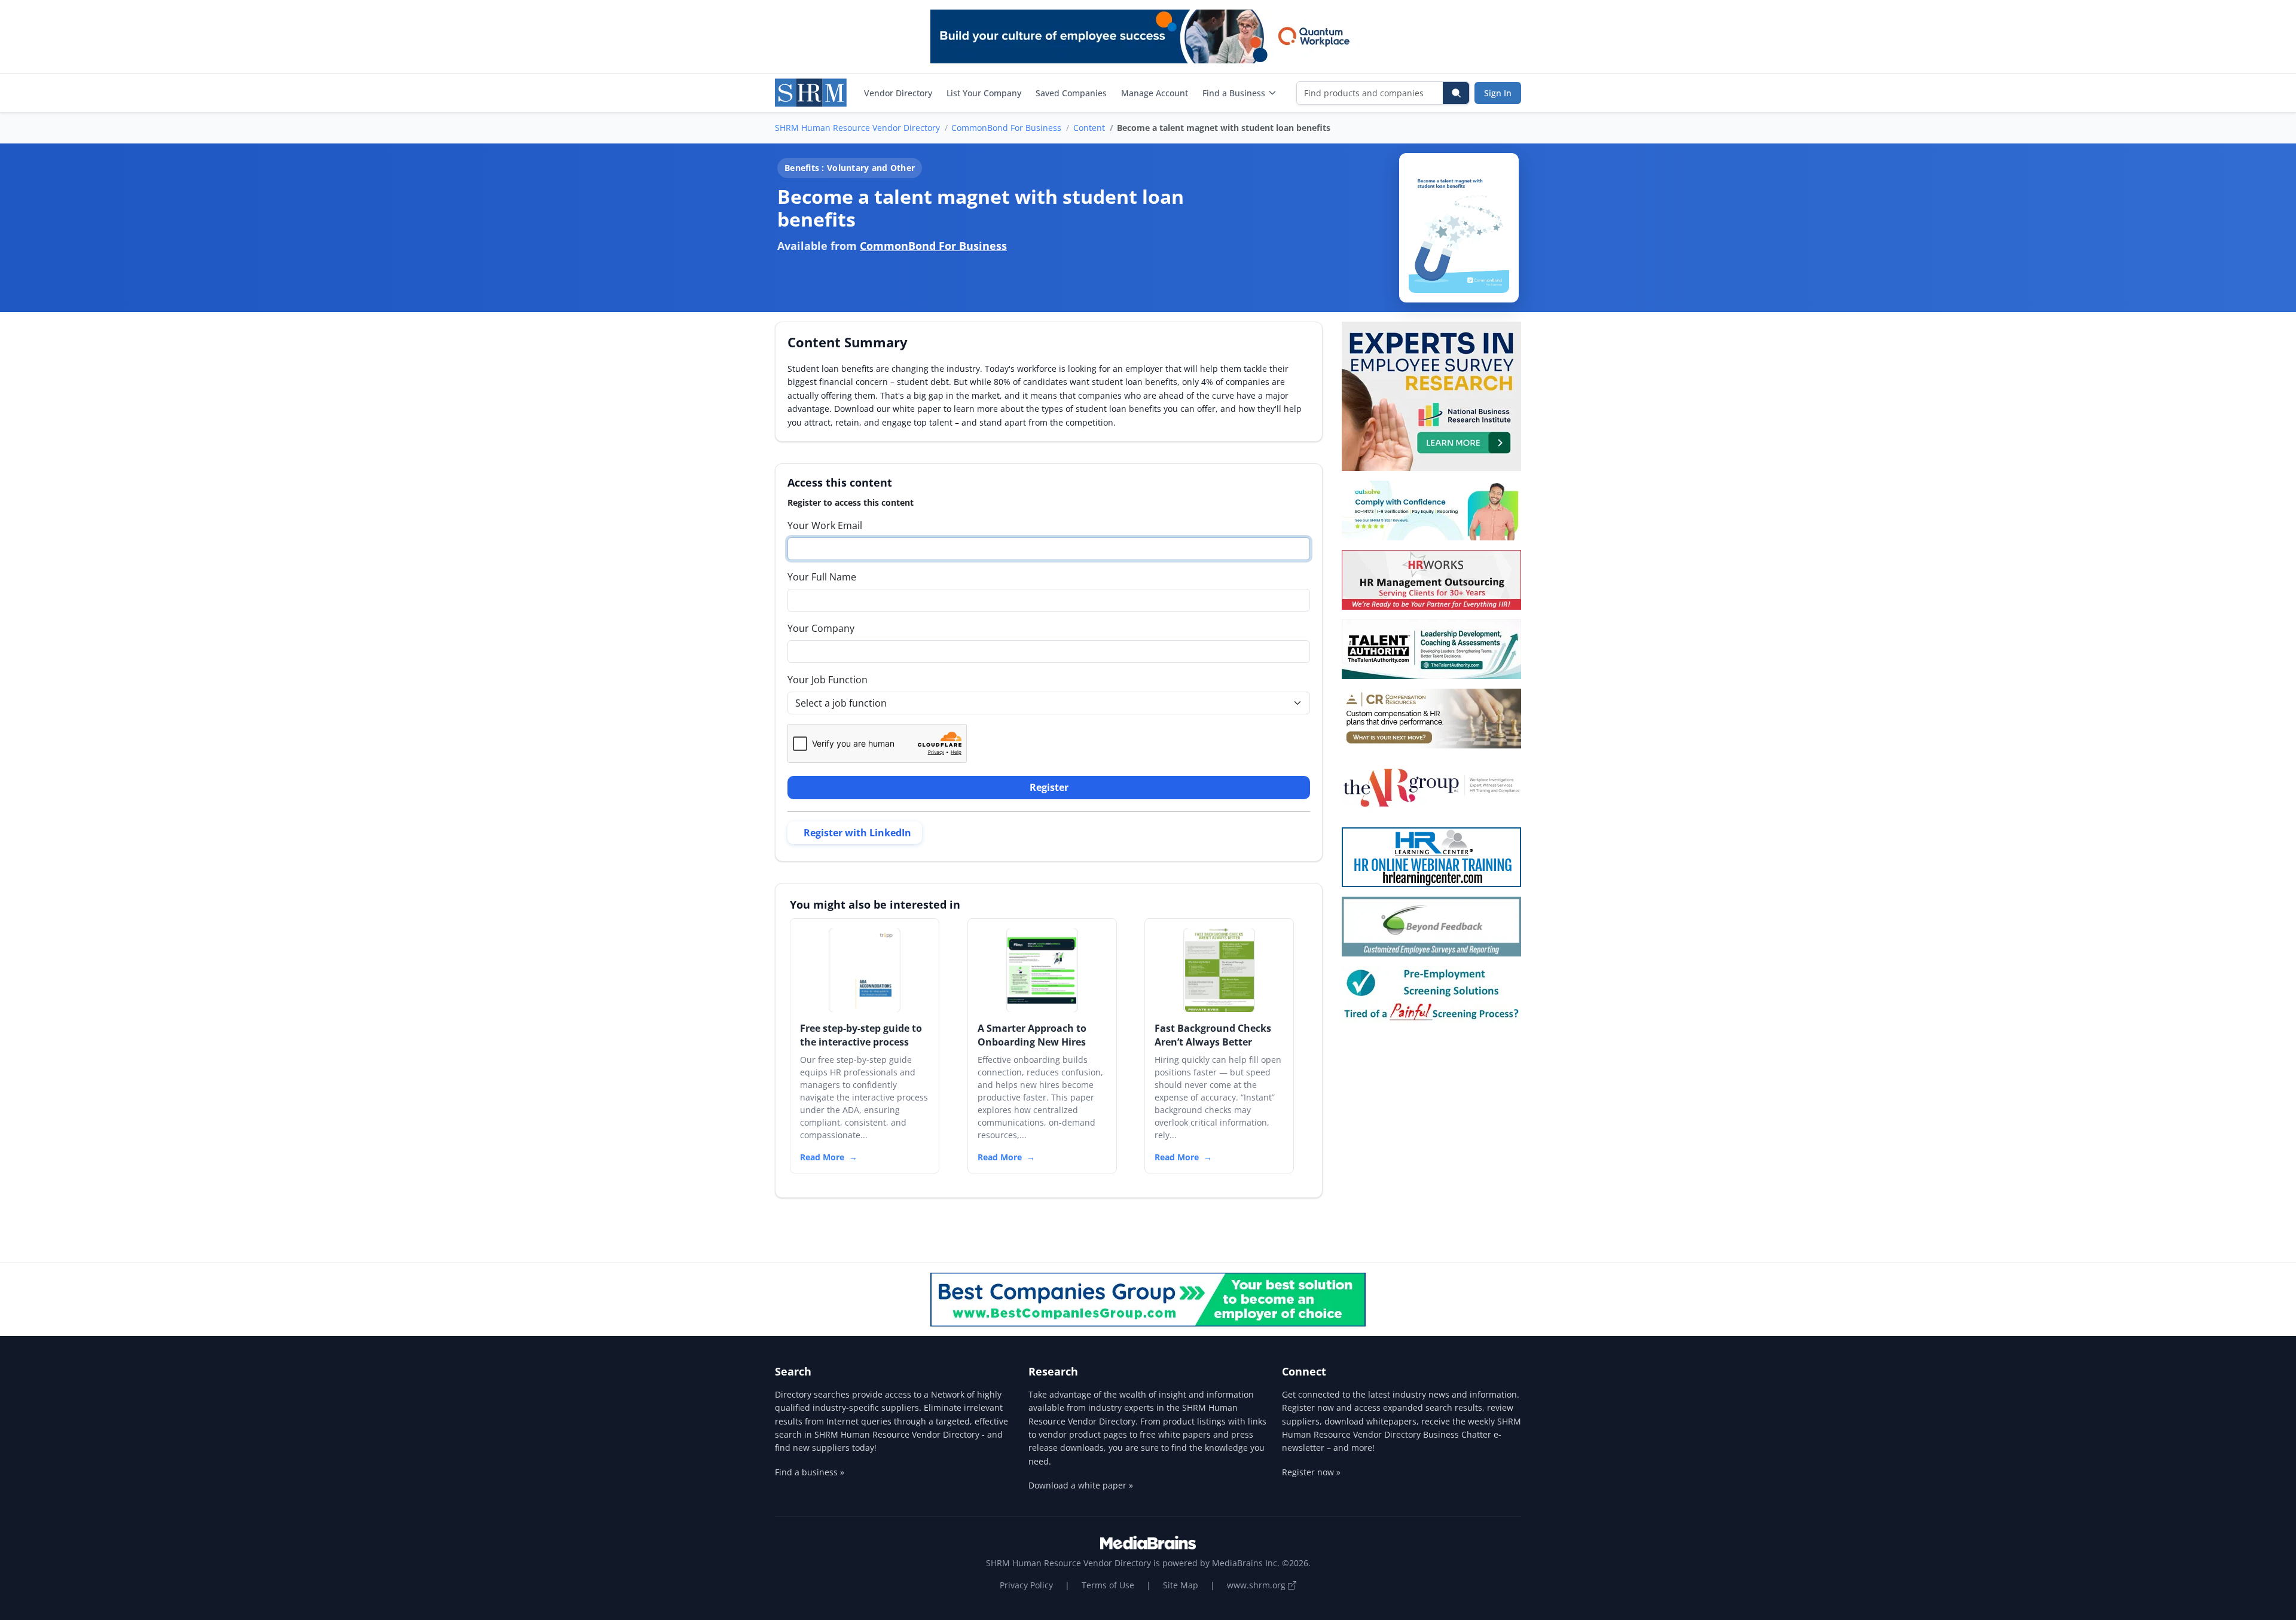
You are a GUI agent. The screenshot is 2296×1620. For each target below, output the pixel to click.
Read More (822, 1157)
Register (1049, 787)
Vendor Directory (898, 93)
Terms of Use (1108, 1585)
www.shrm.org (1257, 1585)
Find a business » (810, 1472)
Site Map (1181, 1585)
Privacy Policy (1026, 1585)
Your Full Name (822, 577)
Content (1089, 128)
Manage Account (1155, 93)
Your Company (821, 628)
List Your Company (984, 93)
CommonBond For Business (1006, 128)
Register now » (1311, 1472)
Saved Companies (1071, 93)
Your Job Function (828, 680)
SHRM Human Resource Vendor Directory (857, 128)
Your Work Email (825, 525)
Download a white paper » (1081, 1485)
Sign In (1498, 93)
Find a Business (1234, 93)
